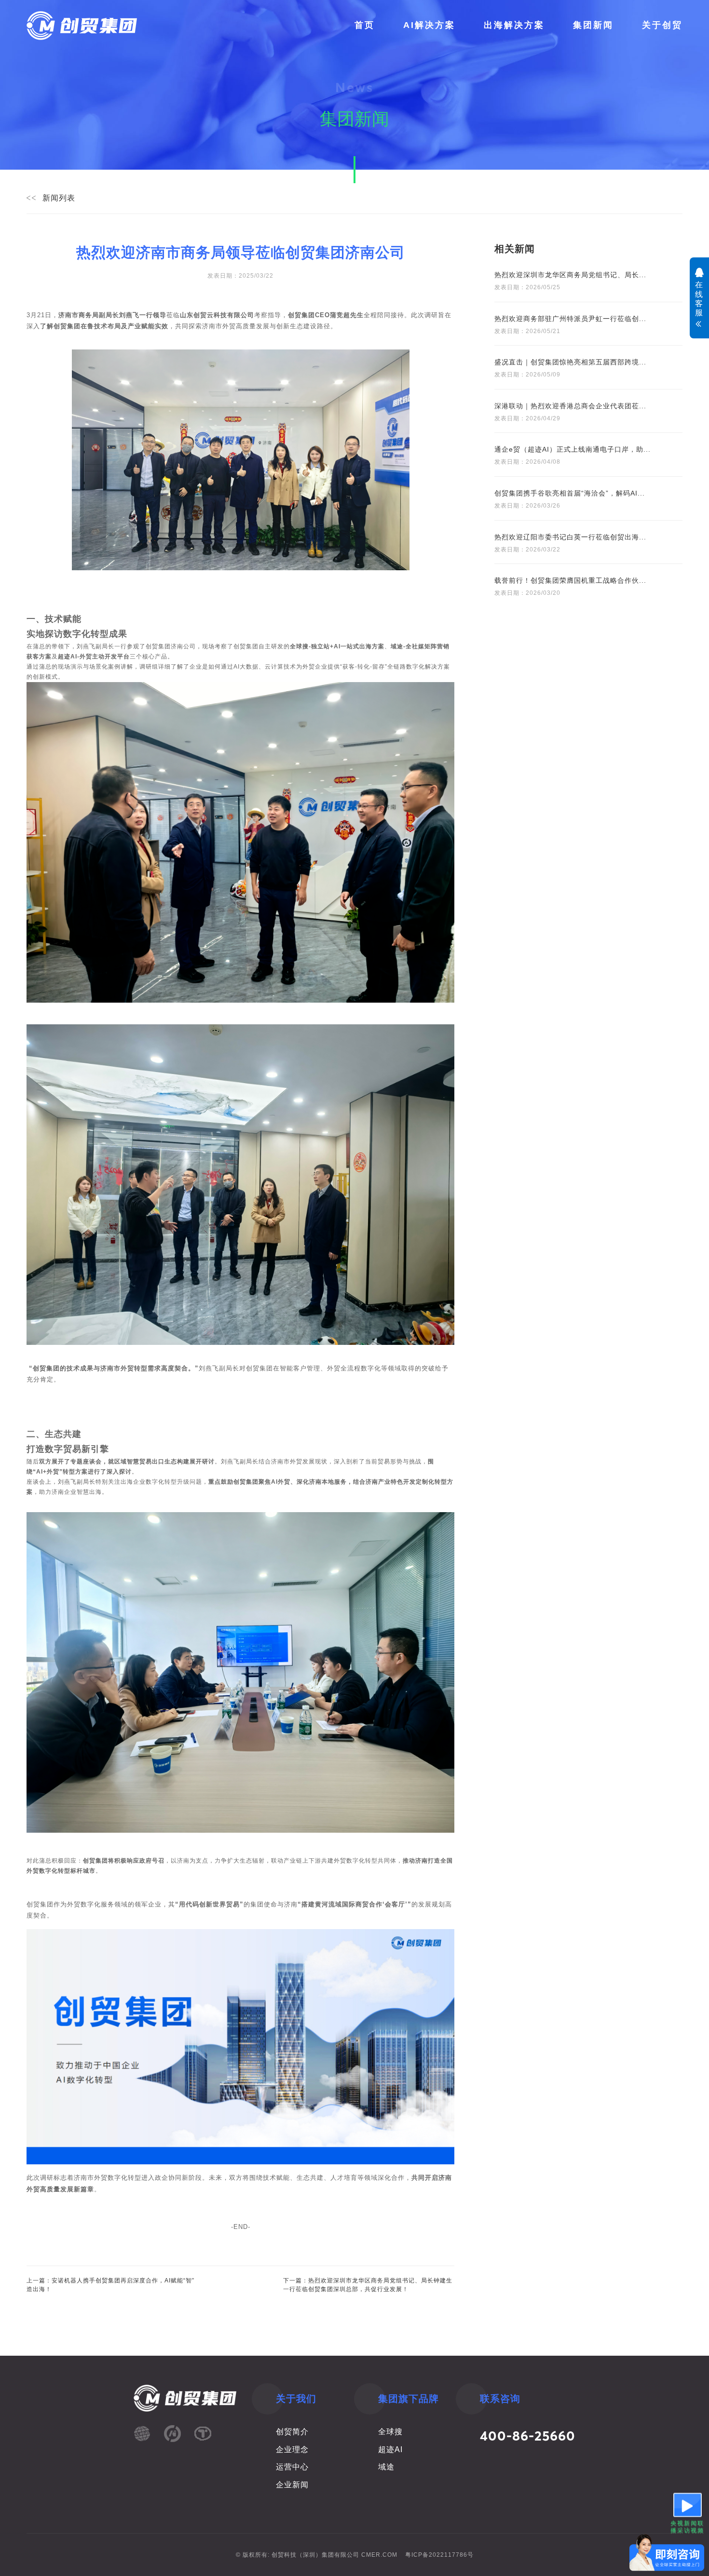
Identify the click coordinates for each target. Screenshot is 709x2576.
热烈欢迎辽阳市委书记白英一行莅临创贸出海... (570, 537)
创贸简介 (292, 2432)
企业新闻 (292, 2485)
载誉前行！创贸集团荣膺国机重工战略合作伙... (570, 580)
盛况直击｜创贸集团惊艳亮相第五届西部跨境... (570, 362)
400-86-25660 (528, 2436)
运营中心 (292, 2467)
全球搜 (390, 2432)
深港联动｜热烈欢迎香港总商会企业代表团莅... (570, 406)
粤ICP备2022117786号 (439, 2555)
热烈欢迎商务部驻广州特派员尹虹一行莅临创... (570, 319)
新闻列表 (59, 198)
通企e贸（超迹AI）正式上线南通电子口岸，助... (573, 449)
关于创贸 (662, 25)
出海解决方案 (514, 25)
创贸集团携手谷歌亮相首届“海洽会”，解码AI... (570, 493)
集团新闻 (593, 25)
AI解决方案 (429, 25)
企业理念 (292, 2449)
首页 (365, 25)
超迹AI (390, 2449)
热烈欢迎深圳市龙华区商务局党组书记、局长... (570, 275)
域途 (386, 2467)
